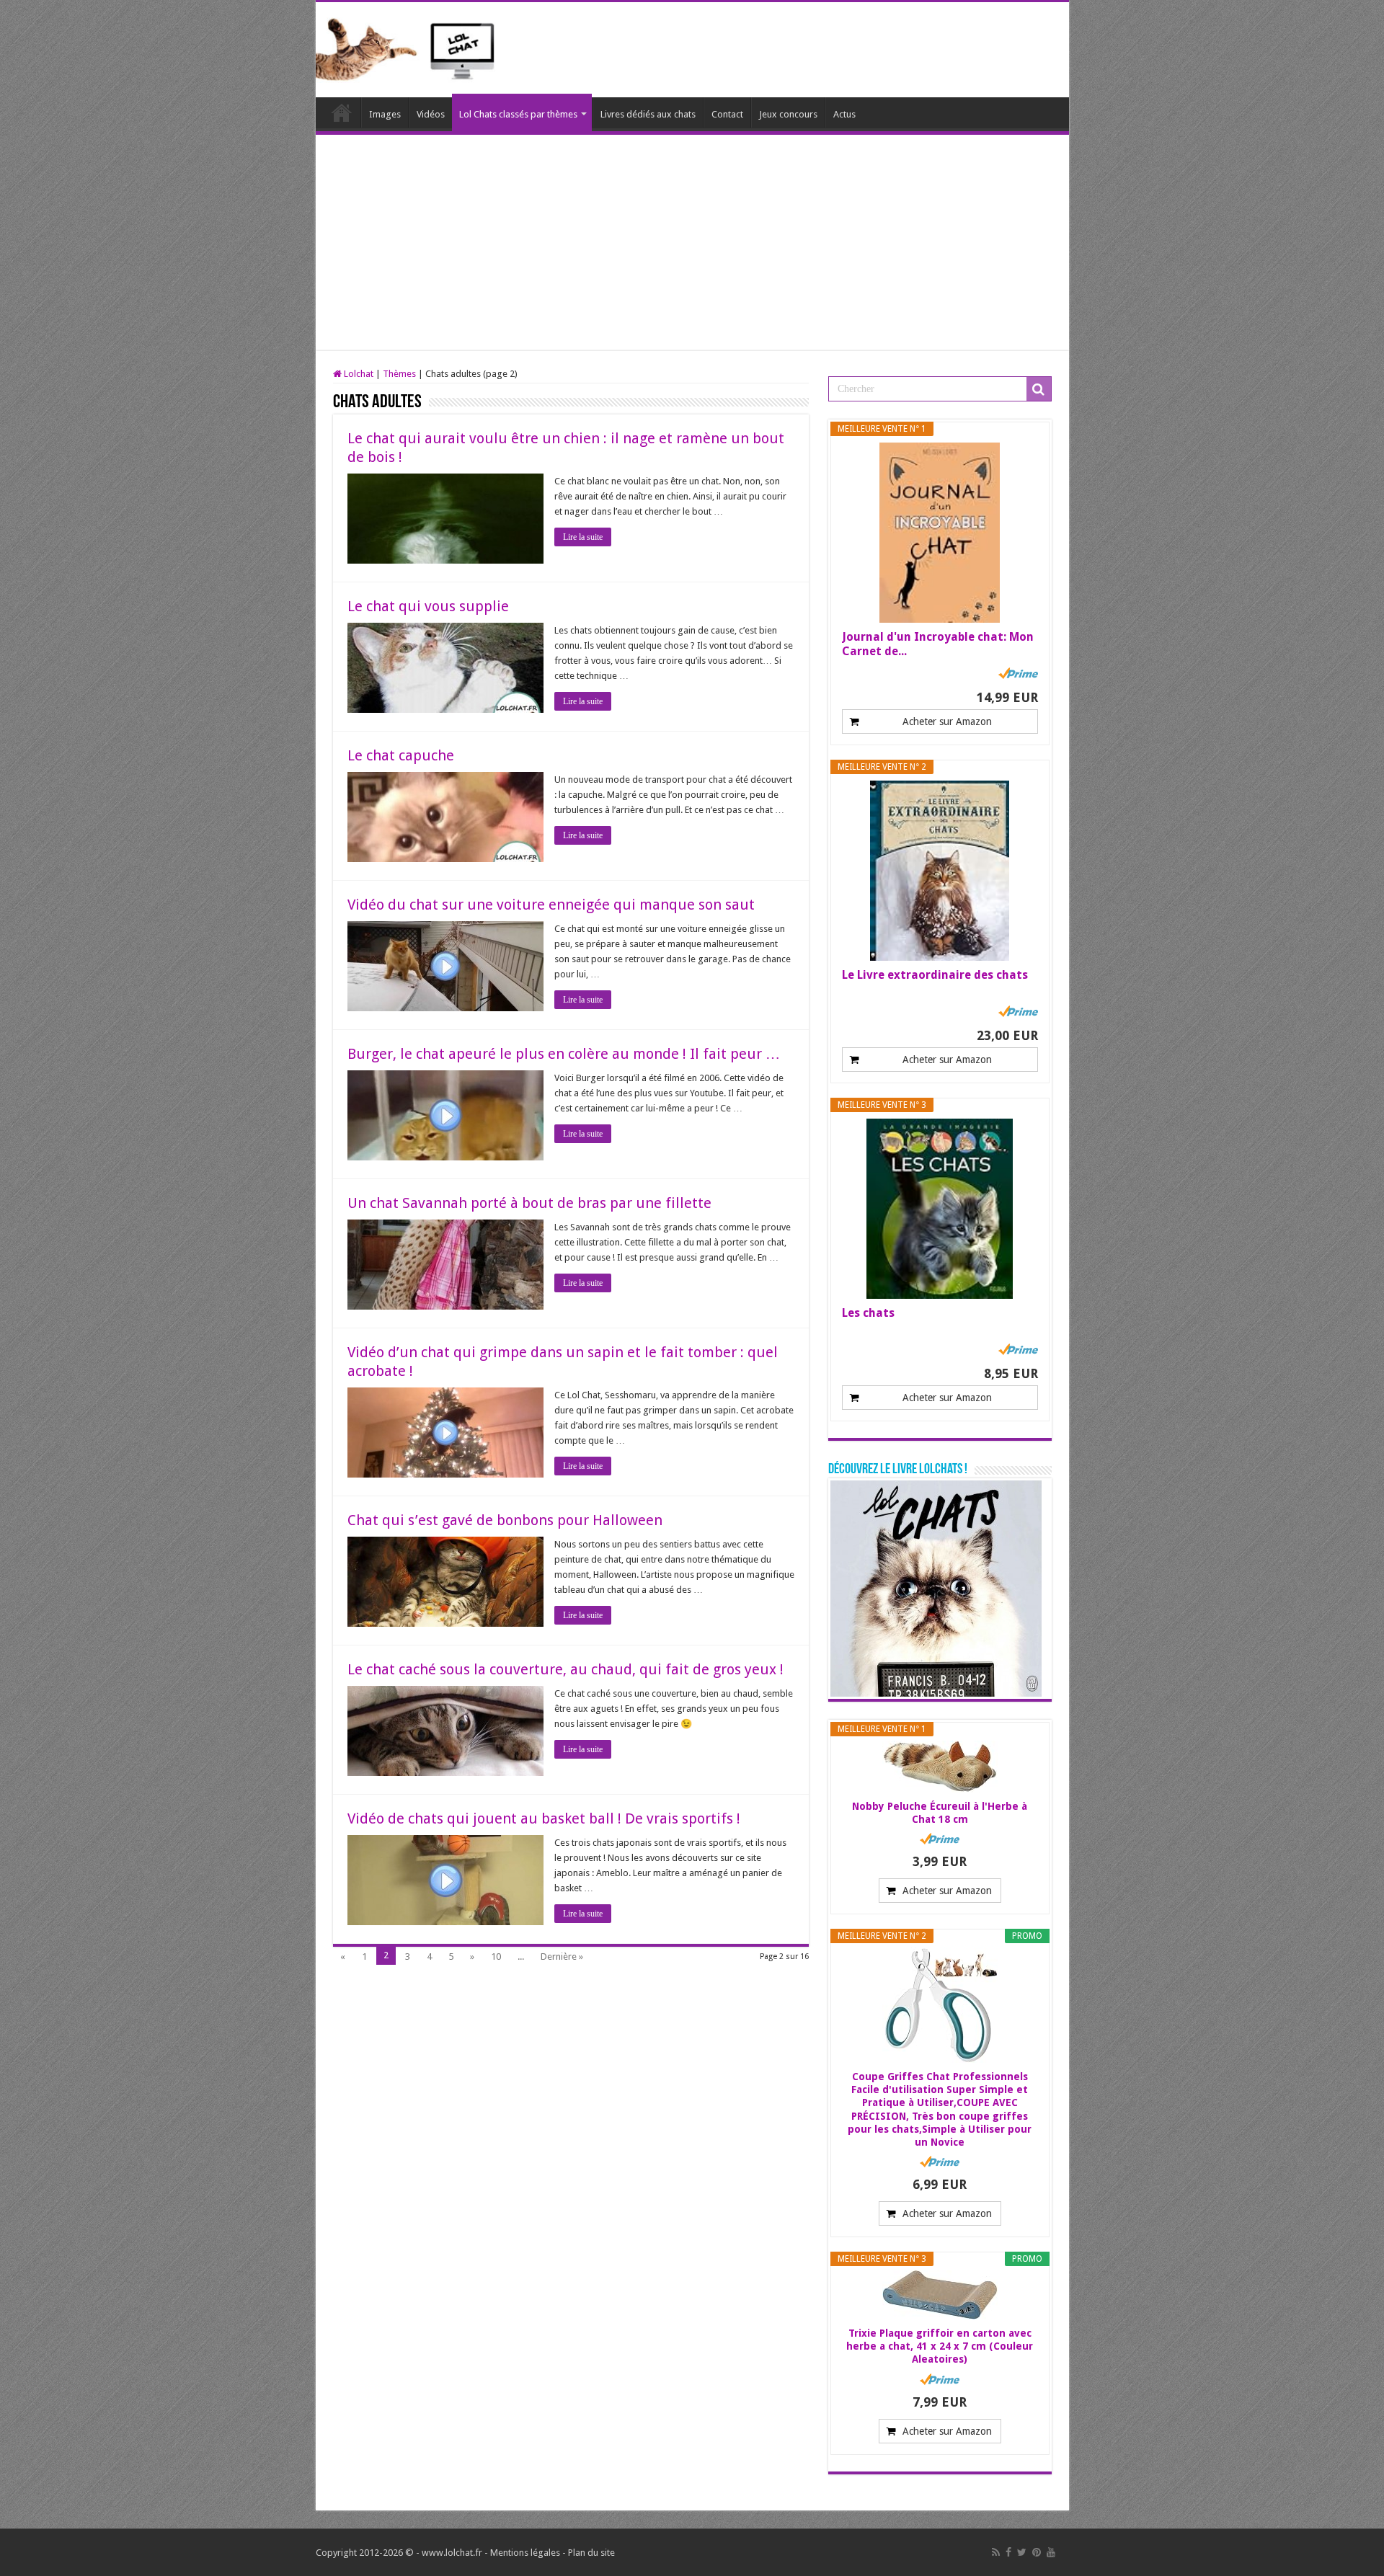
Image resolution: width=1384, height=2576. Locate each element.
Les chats (868, 1313)
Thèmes (399, 374)
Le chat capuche (401, 755)
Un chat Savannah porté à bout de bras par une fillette (529, 1203)
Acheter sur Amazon (947, 721)
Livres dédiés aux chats (648, 114)
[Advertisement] (692, 243)
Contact (727, 114)
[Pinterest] (1037, 2552)
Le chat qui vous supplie (428, 606)
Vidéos (431, 114)
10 (496, 1957)
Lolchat (342, 112)
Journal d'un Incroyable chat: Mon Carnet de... (938, 644)
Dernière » (562, 1957)
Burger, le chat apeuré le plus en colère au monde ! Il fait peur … (564, 1054)
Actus (844, 114)
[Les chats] (940, 1209)
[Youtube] (1051, 2552)
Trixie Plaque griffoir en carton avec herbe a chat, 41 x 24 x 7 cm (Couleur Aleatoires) (940, 2346)
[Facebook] (1008, 2552)
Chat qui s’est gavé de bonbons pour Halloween (505, 1520)
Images (385, 114)
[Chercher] (1039, 389)
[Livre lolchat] (936, 1587)
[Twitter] (1022, 2552)
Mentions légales (525, 2553)
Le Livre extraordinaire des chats (935, 975)
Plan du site (591, 2553)
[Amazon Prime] (1018, 673)
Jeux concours (788, 114)
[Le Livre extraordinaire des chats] (940, 871)
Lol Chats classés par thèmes (518, 114)
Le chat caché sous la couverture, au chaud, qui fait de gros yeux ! (565, 1669)
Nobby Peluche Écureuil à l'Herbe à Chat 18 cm (940, 1813)
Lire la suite (583, 537)
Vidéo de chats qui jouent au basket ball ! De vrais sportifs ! (544, 1818)
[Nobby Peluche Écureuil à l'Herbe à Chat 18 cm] (940, 1767)
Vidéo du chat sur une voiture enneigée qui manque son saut (551, 905)
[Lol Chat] (411, 48)
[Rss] (996, 2552)
